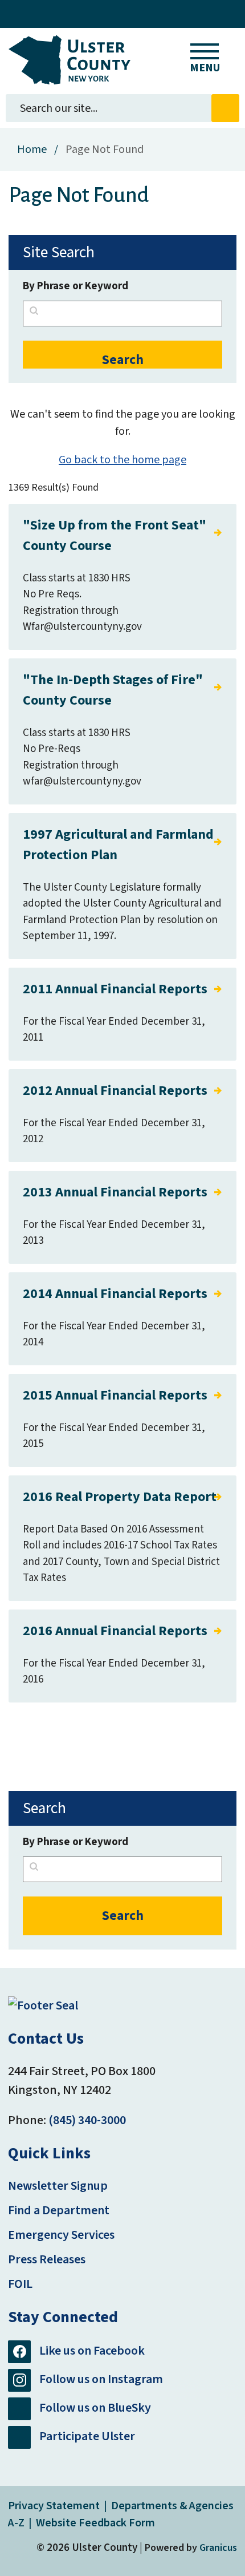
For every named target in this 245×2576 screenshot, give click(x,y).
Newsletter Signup (58, 2186)
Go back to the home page (122, 460)
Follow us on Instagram (101, 2379)
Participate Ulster (87, 2436)
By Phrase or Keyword (75, 286)
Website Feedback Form (95, 2523)
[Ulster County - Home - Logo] (70, 60)
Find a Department (59, 2210)
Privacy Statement (54, 2506)
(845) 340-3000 (87, 2120)
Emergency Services (61, 2235)
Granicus (218, 2548)
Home (32, 149)
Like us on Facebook (92, 2351)
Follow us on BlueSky (95, 2408)
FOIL (20, 2284)
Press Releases (47, 2259)
